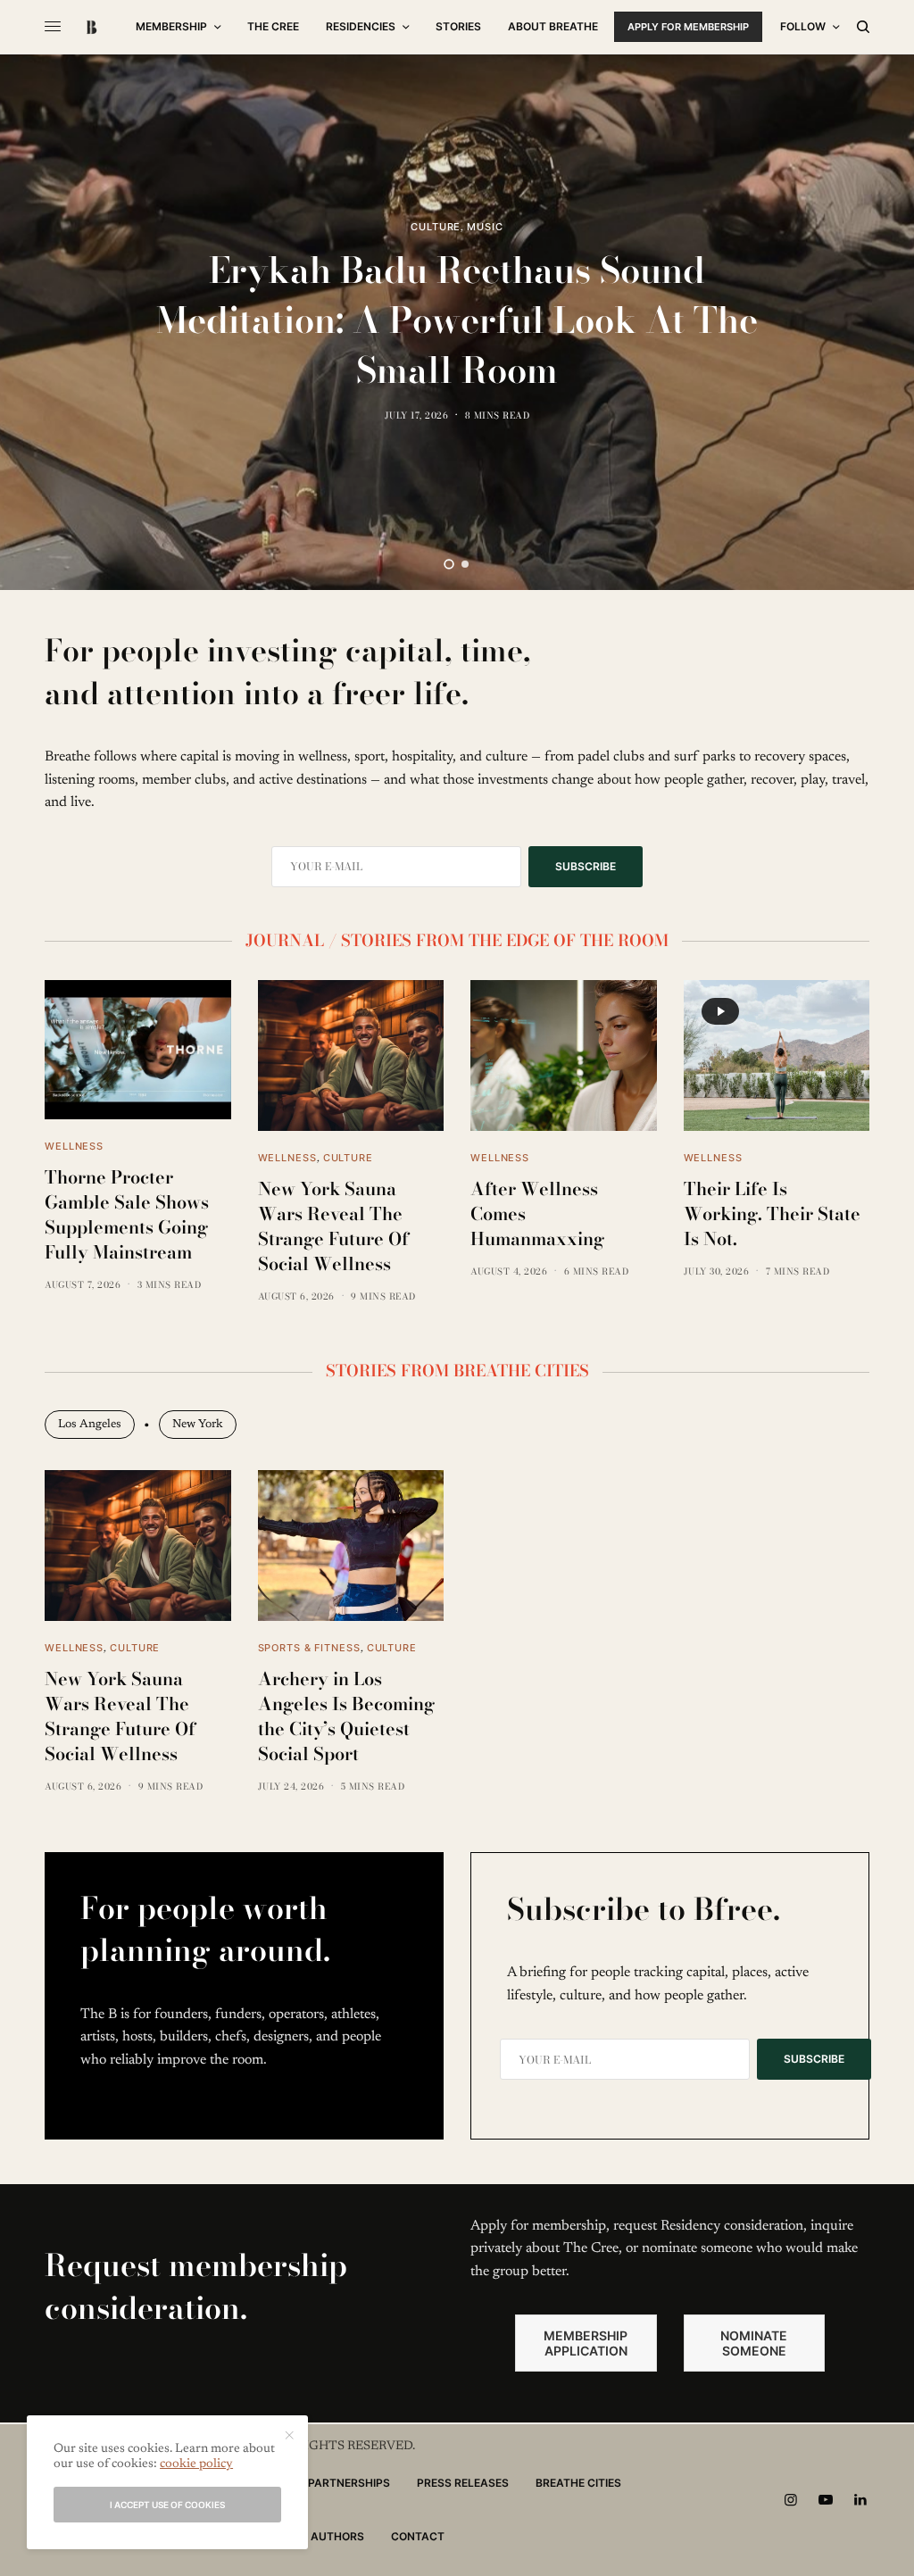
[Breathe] (91, 27)
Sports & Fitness (309, 1648)
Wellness (74, 1146)
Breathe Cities (578, 2483)
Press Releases (463, 2483)
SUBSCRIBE (586, 866)
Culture (436, 227)
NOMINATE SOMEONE (754, 2343)
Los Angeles (90, 1424)
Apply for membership (688, 27)
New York (198, 1424)
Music (485, 227)
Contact (418, 2536)
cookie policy (196, 2464)
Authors (337, 2536)
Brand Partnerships (328, 2483)
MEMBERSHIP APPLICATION (586, 2343)
